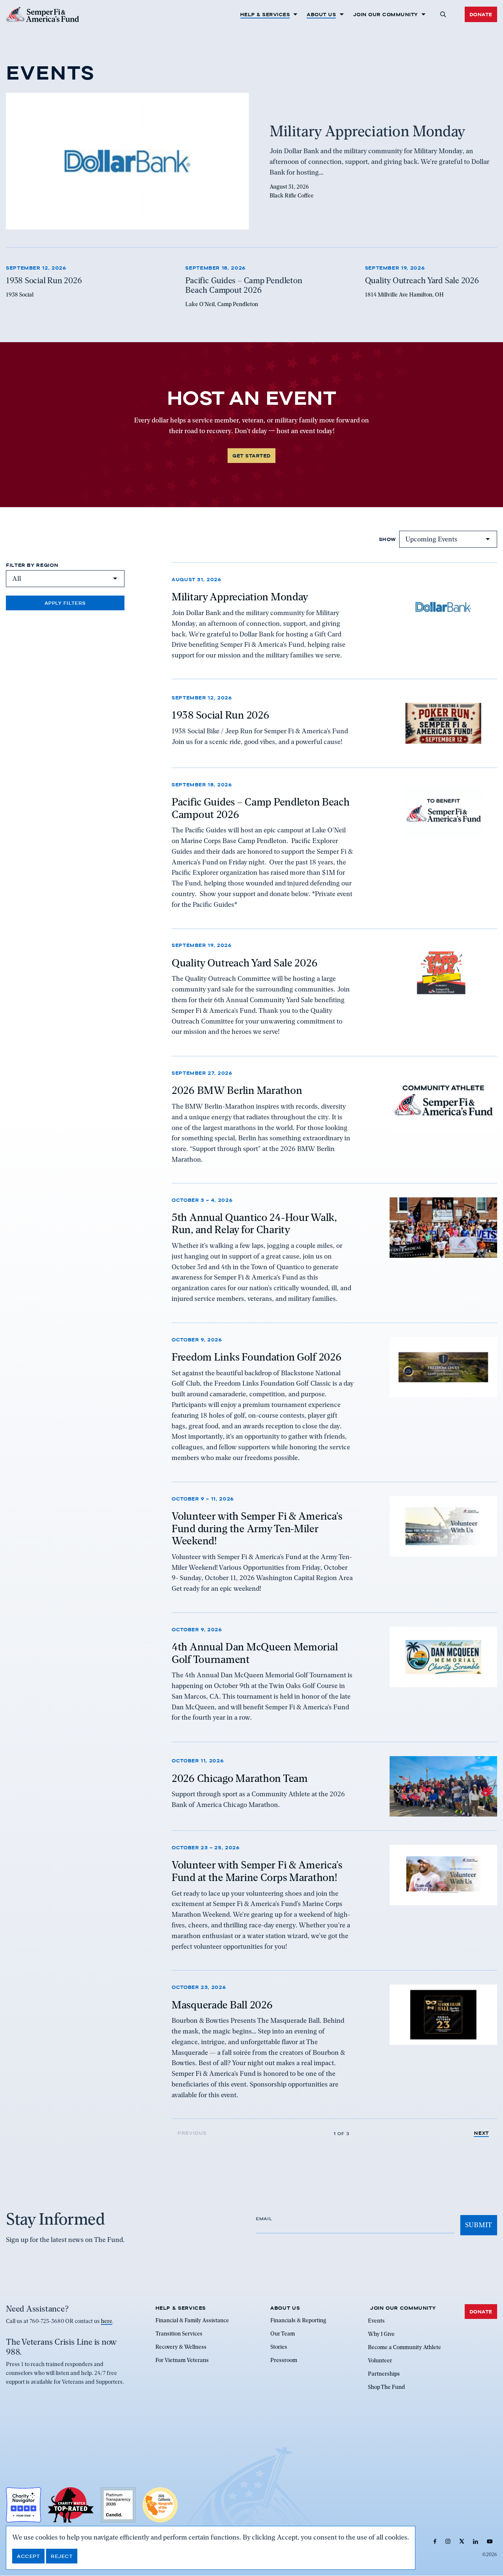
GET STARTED (251, 456)
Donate (481, 14)
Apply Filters (65, 603)
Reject (62, 2556)
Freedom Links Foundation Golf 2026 (256, 1357)
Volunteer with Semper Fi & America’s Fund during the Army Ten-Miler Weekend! (257, 1528)
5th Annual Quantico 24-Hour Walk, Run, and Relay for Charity (254, 1224)
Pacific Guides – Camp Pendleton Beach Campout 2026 (261, 808)
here (107, 2321)
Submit (479, 2225)
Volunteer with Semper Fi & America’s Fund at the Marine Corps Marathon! (257, 1871)
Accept (28, 2556)
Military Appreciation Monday (240, 597)
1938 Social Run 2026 (220, 715)
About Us (321, 14)
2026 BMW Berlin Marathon (237, 1090)
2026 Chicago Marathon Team (240, 1778)
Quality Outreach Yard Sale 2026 (245, 963)
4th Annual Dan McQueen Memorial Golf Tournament (255, 1653)
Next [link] (481, 2133)
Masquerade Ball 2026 (222, 2004)
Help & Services (265, 14)
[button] (443, 14)
